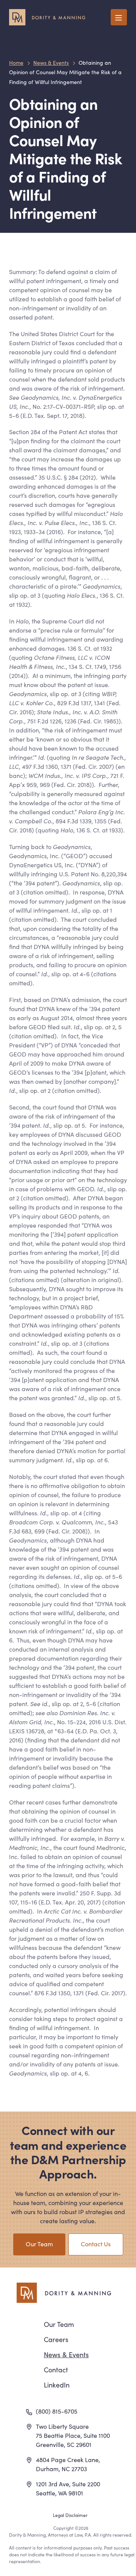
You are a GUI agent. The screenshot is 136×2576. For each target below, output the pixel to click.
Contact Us (96, 2244)
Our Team (39, 2244)
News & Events (51, 62)
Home (16, 62)
